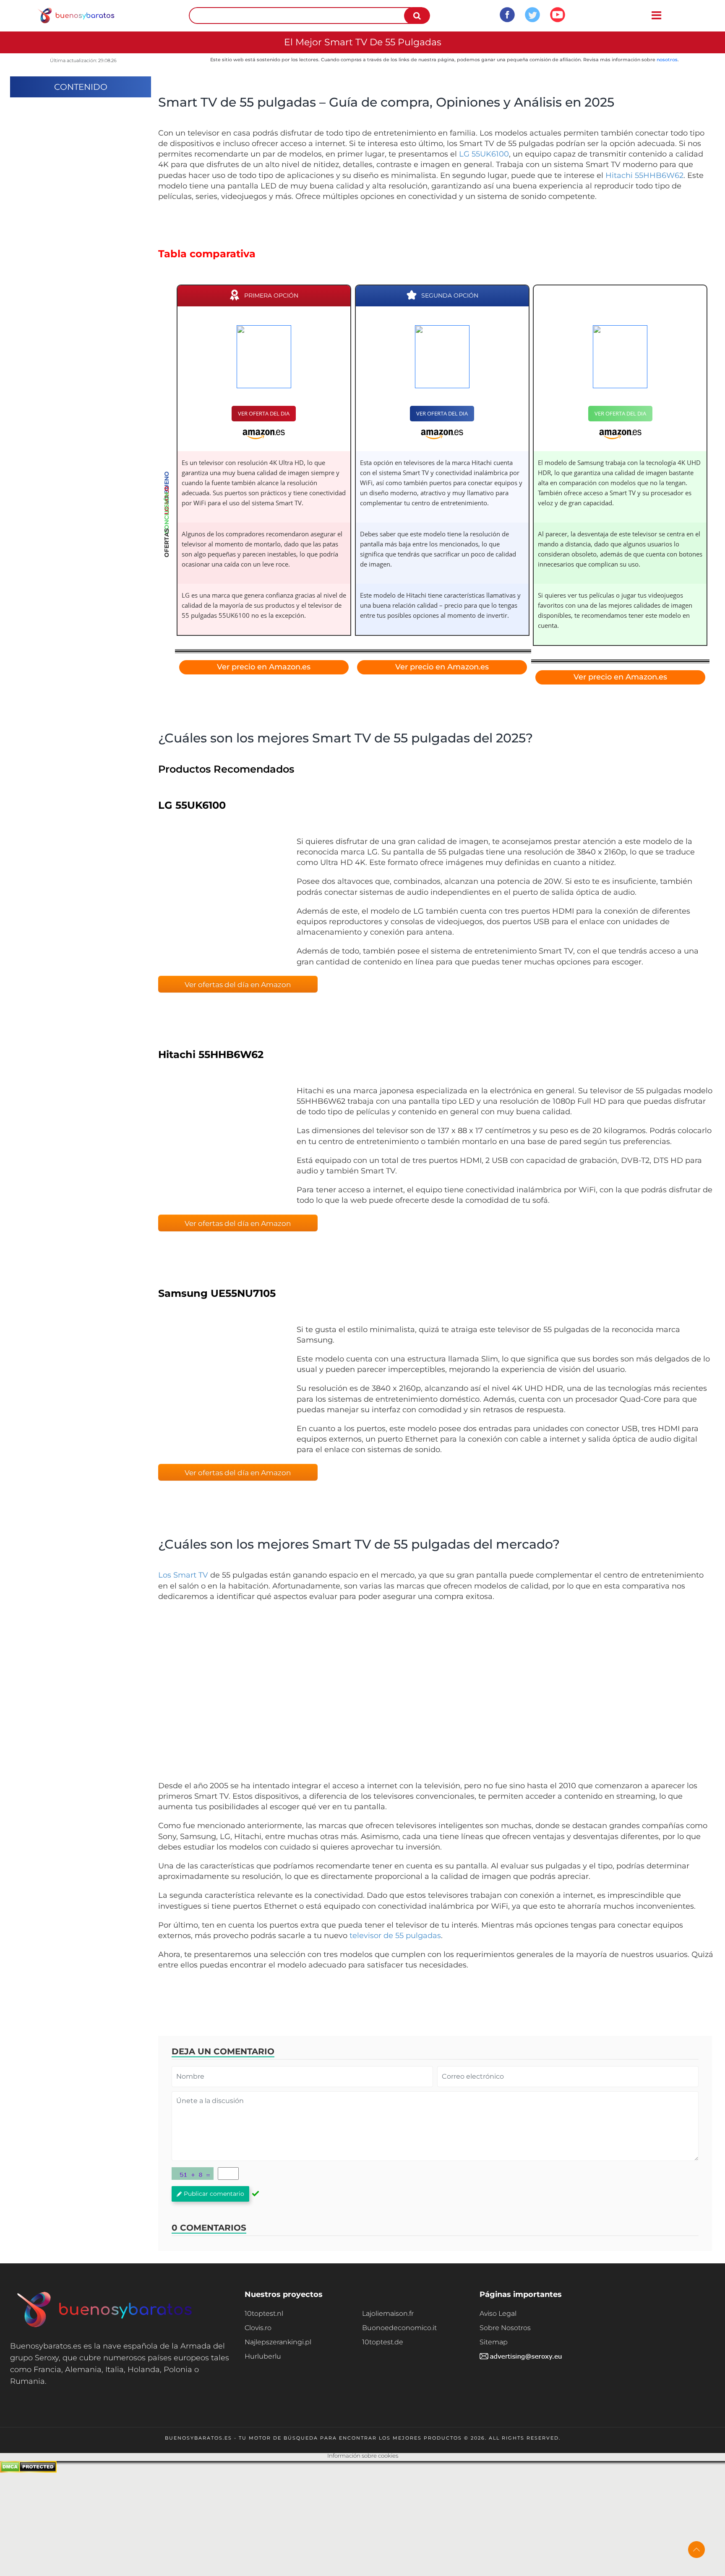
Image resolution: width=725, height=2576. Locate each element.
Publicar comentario (214, 2194)
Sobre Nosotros (505, 2328)
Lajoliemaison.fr (388, 2313)
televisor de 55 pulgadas (395, 1936)
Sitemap (494, 2342)
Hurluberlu (263, 2356)
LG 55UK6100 (484, 154)
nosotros (667, 60)
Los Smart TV (183, 1575)
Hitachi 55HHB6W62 (644, 175)
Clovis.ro (258, 2328)
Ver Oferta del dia (264, 413)
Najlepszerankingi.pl (278, 2342)
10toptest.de (383, 2342)
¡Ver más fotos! (221, 900)
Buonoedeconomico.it (399, 2328)
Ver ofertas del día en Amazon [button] (238, 985)
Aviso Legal (498, 2313)
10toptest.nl (264, 2313)
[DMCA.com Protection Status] (28, 2470)
